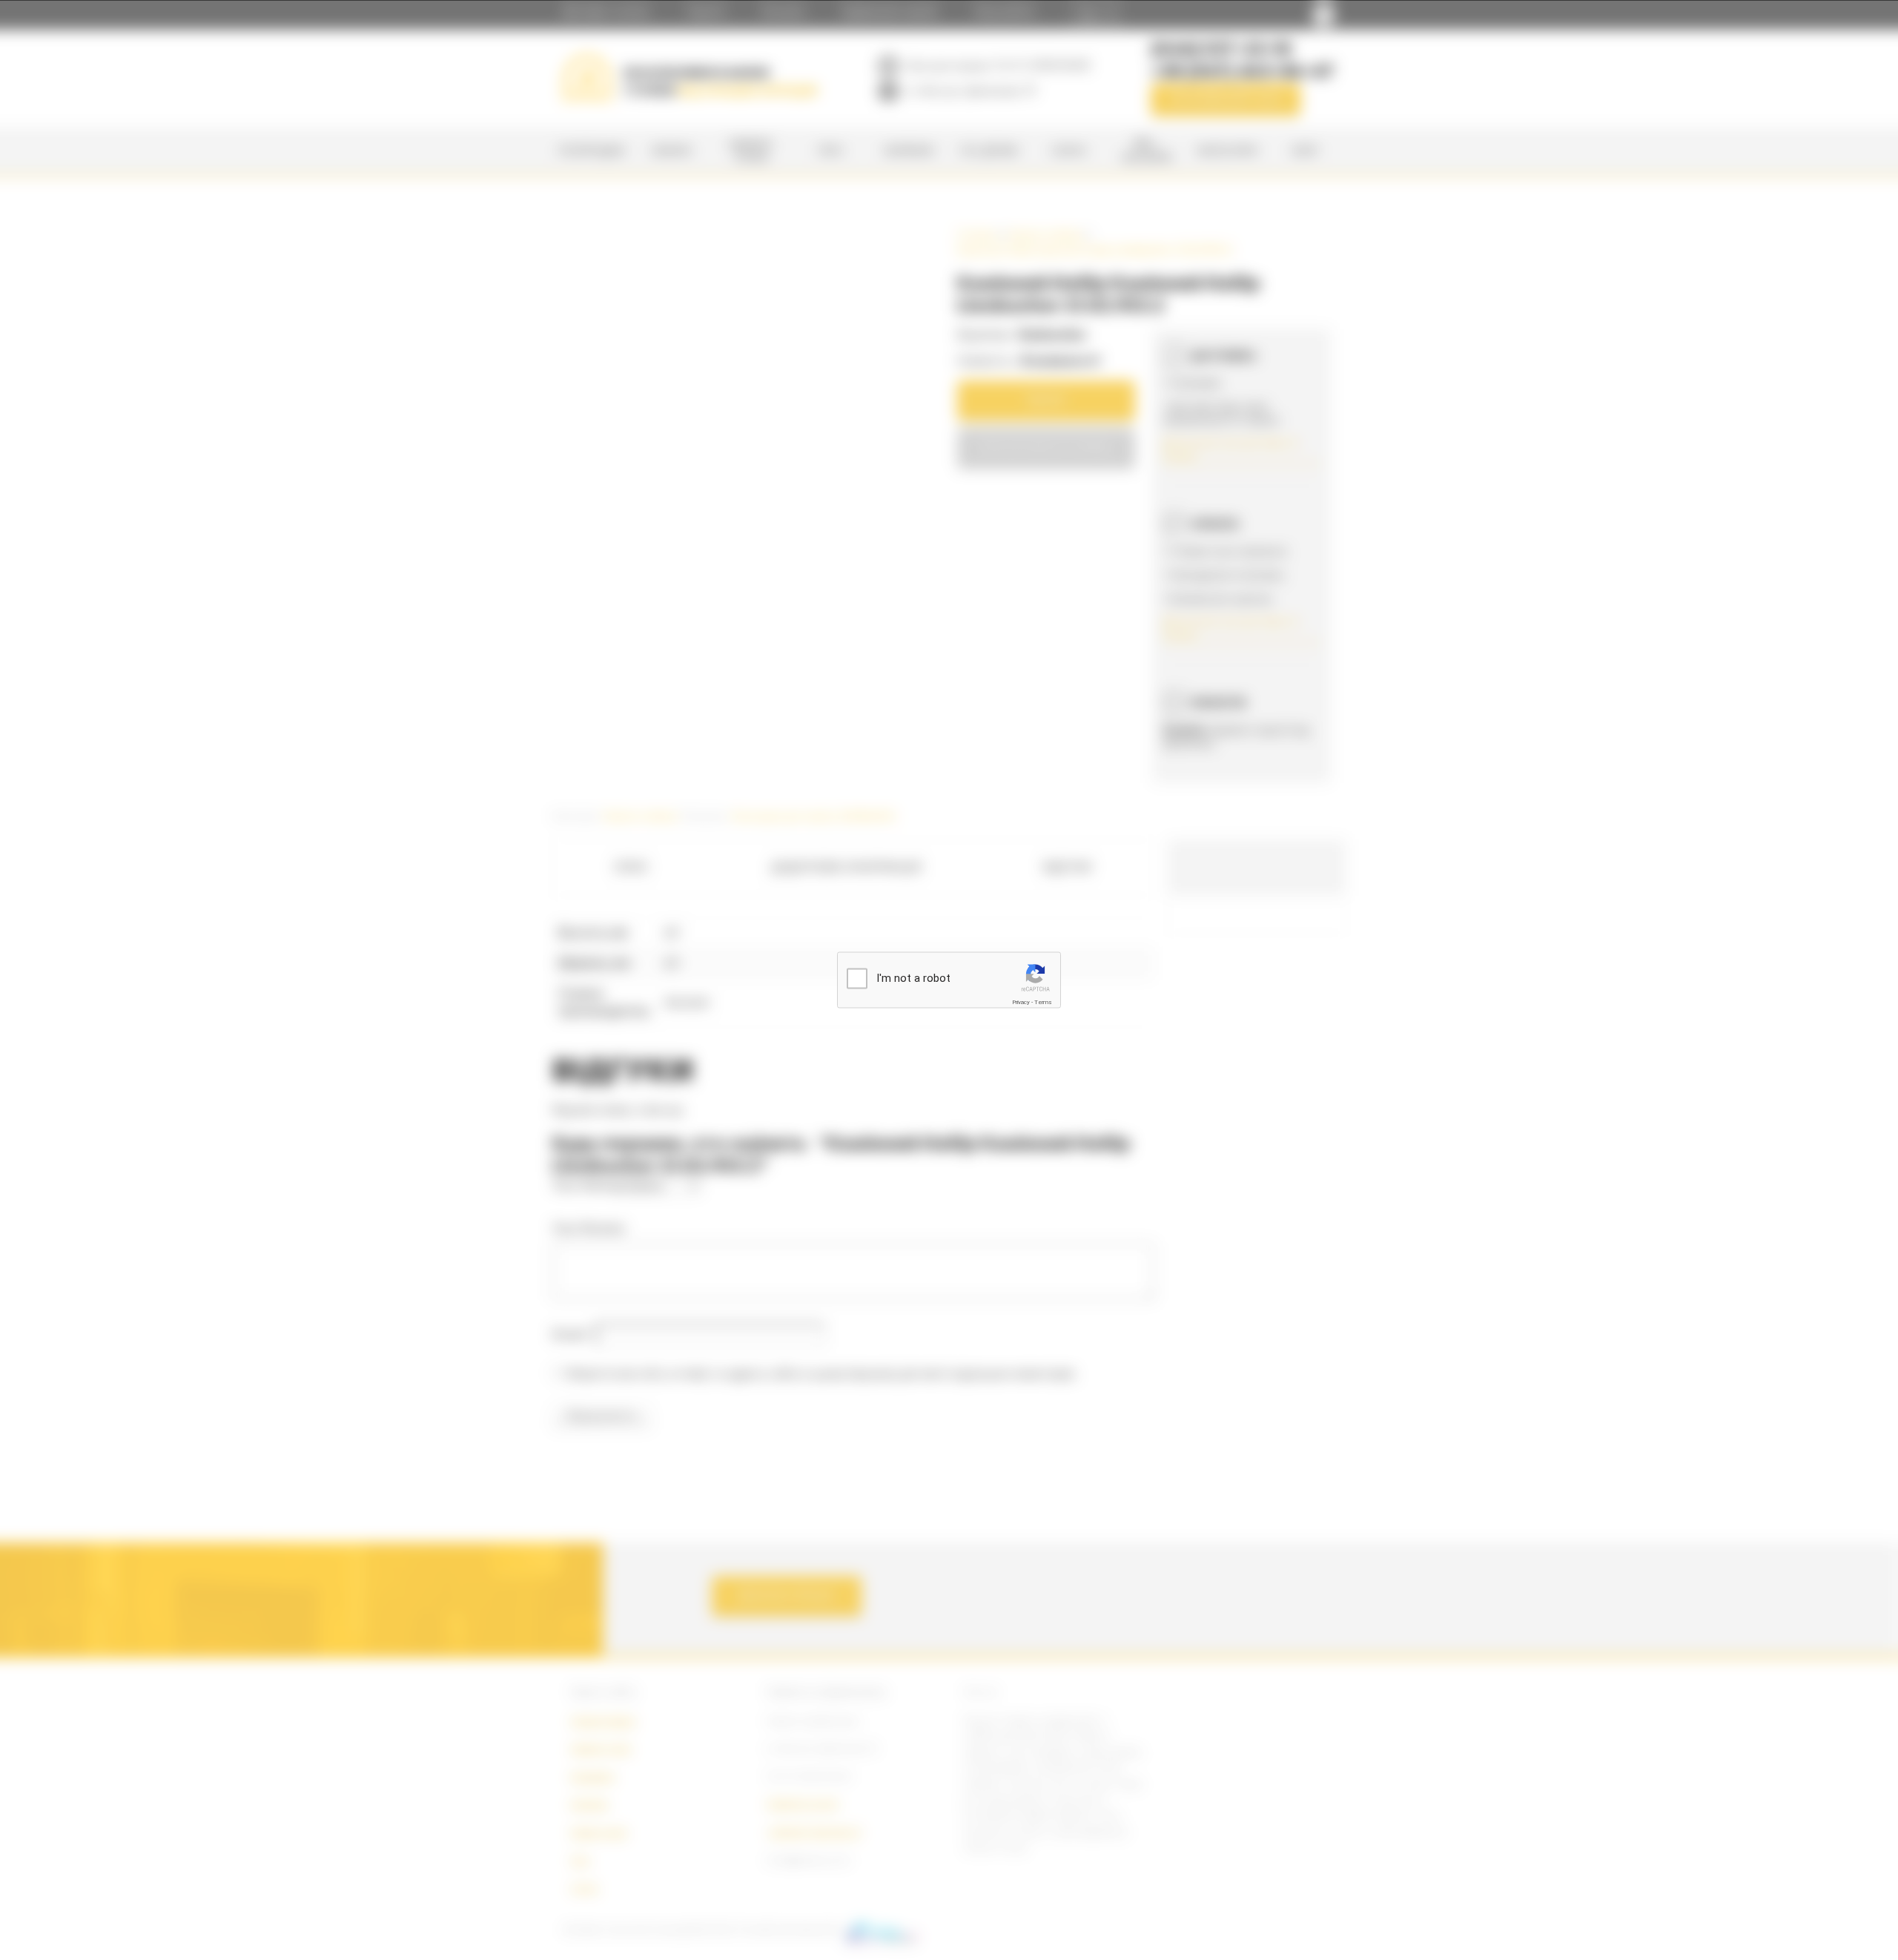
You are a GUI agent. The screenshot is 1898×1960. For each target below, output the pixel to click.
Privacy (1021, 1002)
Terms (1043, 1002)
